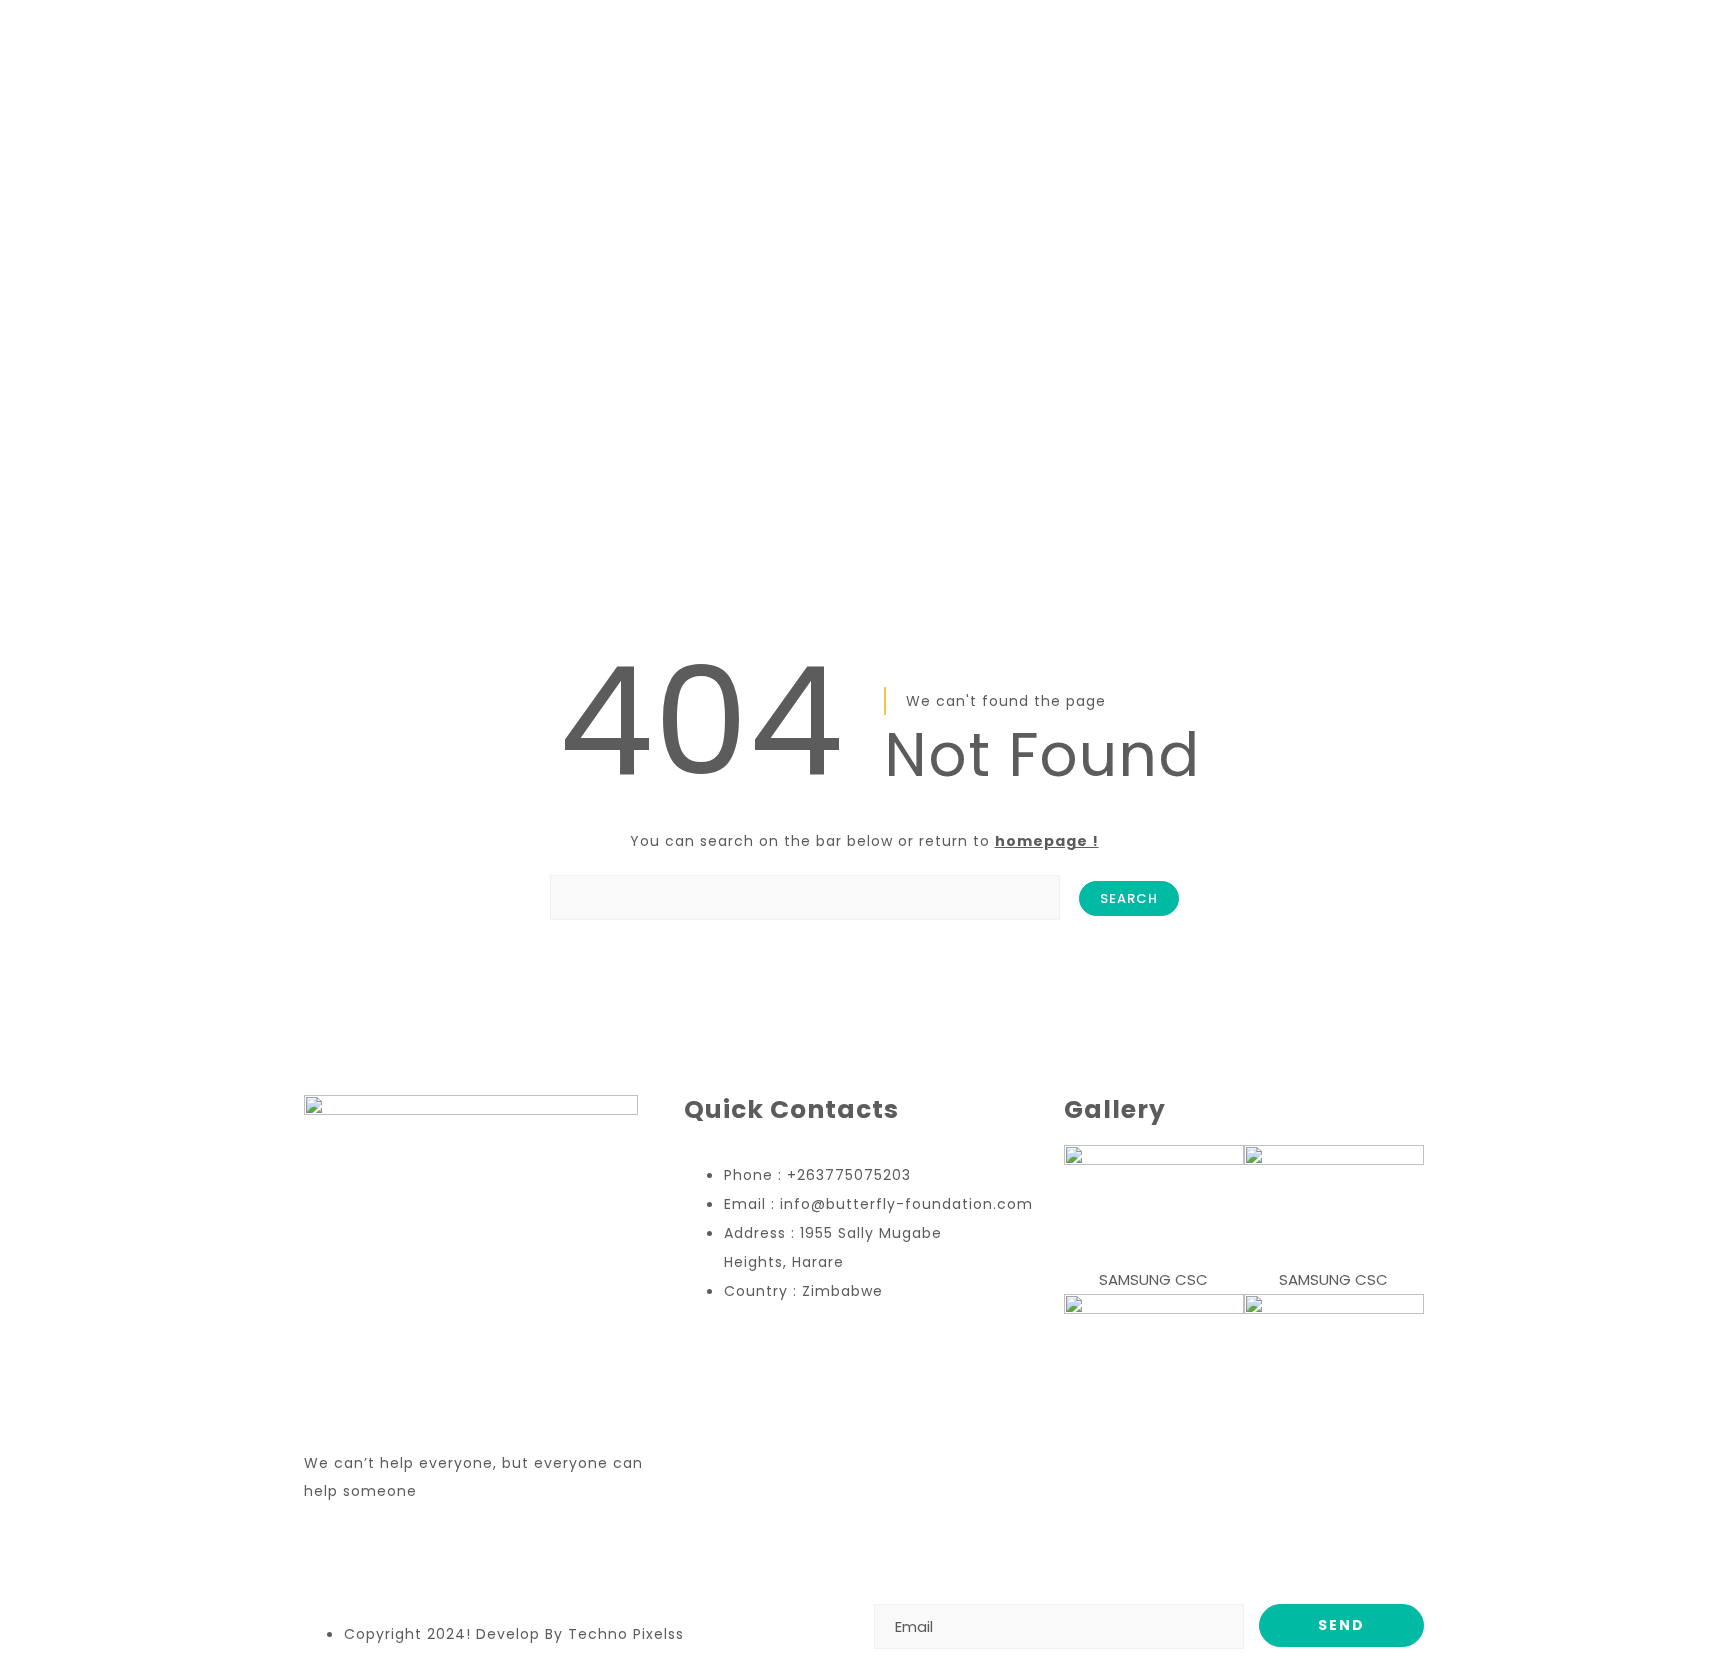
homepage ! (1047, 841)
